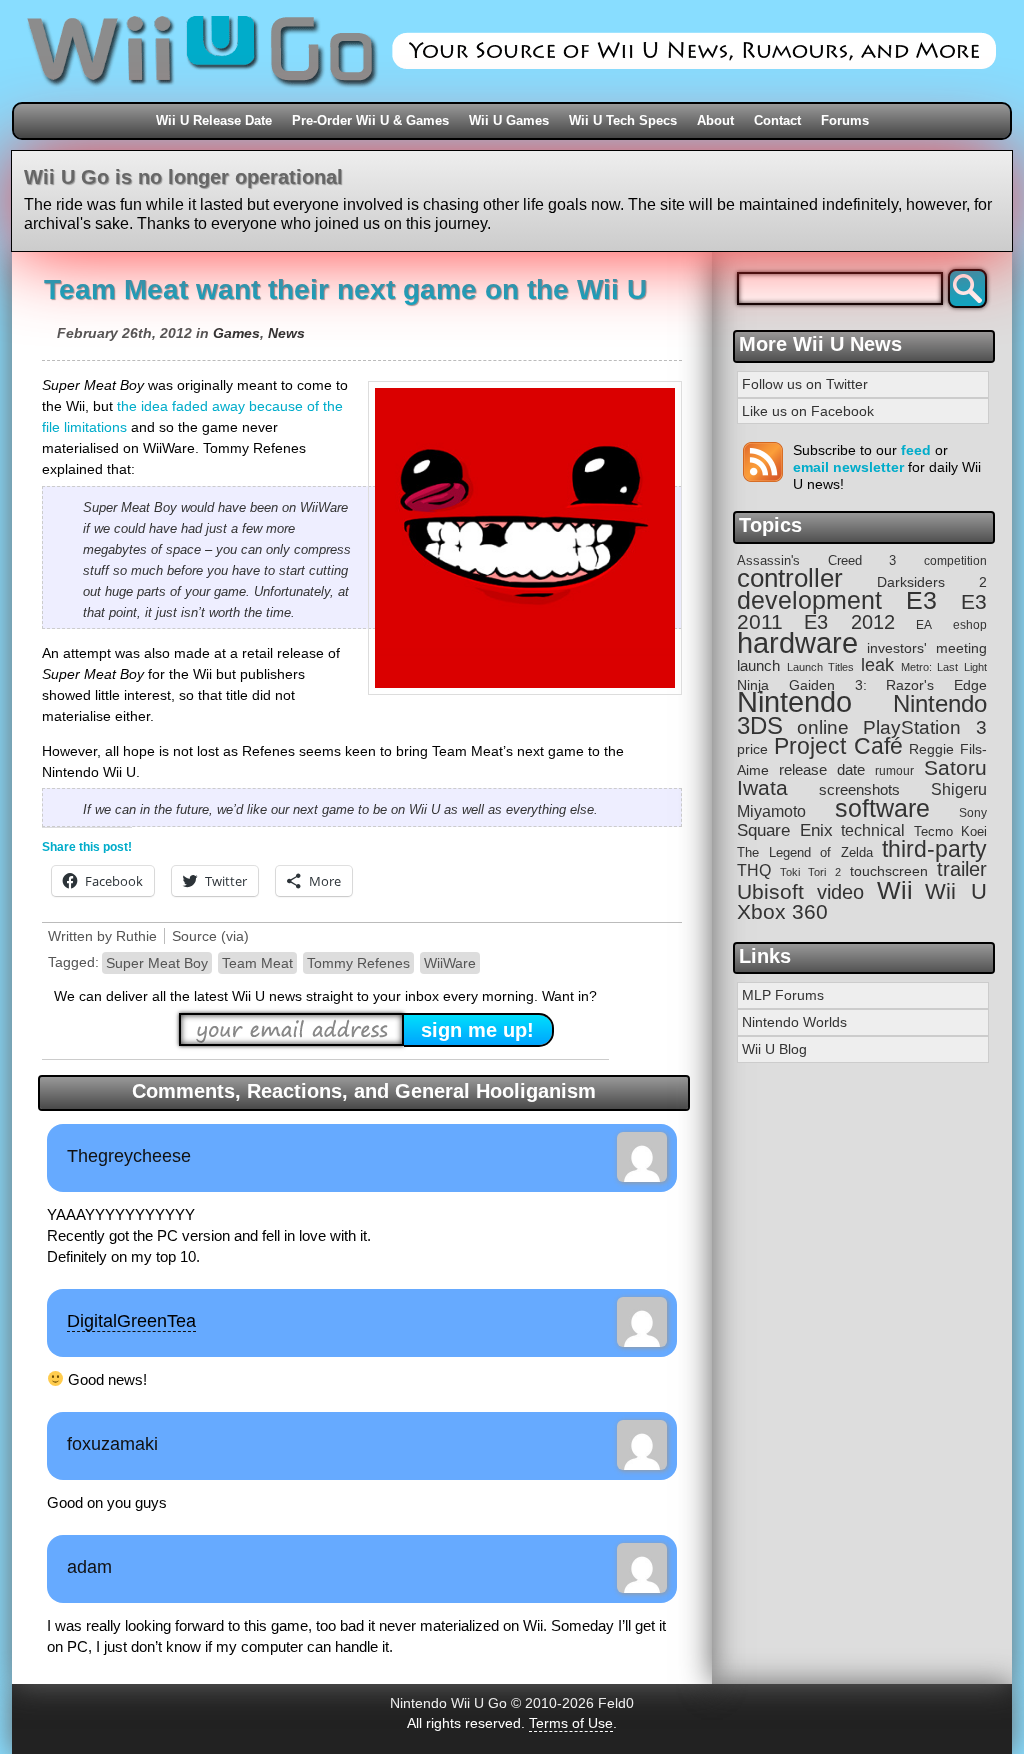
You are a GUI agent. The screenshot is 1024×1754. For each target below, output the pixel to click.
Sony (973, 813)
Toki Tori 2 (810, 872)
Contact (777, 120)
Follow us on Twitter (805, 384)
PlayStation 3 (925, 727)
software (882, 808)
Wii (895, 890)
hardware (797, 642)
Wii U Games (509, 120)
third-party (934, 849)
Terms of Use (571, 1723)
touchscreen (889, 871)
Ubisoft (770, 891)
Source (194, 936)
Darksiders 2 (932, 582)
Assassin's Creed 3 (816, 560)
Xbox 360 (782, 911)
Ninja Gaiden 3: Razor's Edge (862, 685)
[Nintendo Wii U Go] (512, 95)
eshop (970, 624)
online (823, 727)
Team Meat (257, 963)
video (840, 892)
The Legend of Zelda (805, 852)
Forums (845, 120)
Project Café (838, 746)
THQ (754, 870)
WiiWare (450, 963)
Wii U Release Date (214, 120)
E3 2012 (849, 622)
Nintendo (794, 702)
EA (924, 624)
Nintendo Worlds (794, 1022)
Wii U (956, 891)
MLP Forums (783, 995)
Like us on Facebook (808, 411)
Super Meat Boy (157, 963)
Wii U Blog (774, 1049)
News (286, 333)
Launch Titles (821, 667)
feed (916, 450)
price (752, 749)
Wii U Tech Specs (623, 120)
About (715, 120)
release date (822, 769)
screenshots (859, 789)
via (235, 936)
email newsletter (848, 467)
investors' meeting (927, 648)
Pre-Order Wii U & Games (370, 120)
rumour (894, 770)
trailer (962, 869)
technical (873, 830)
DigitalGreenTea (131, 1321)
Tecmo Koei (951, 831)
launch (758, 666)
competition (955, 561)
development (809, 600)
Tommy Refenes (358, 963)
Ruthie (136, 936)
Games (236, 333)
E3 (921, 600)
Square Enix (785, 830)
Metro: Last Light (944, 667)
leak (877, 665)
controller (790, 578)
